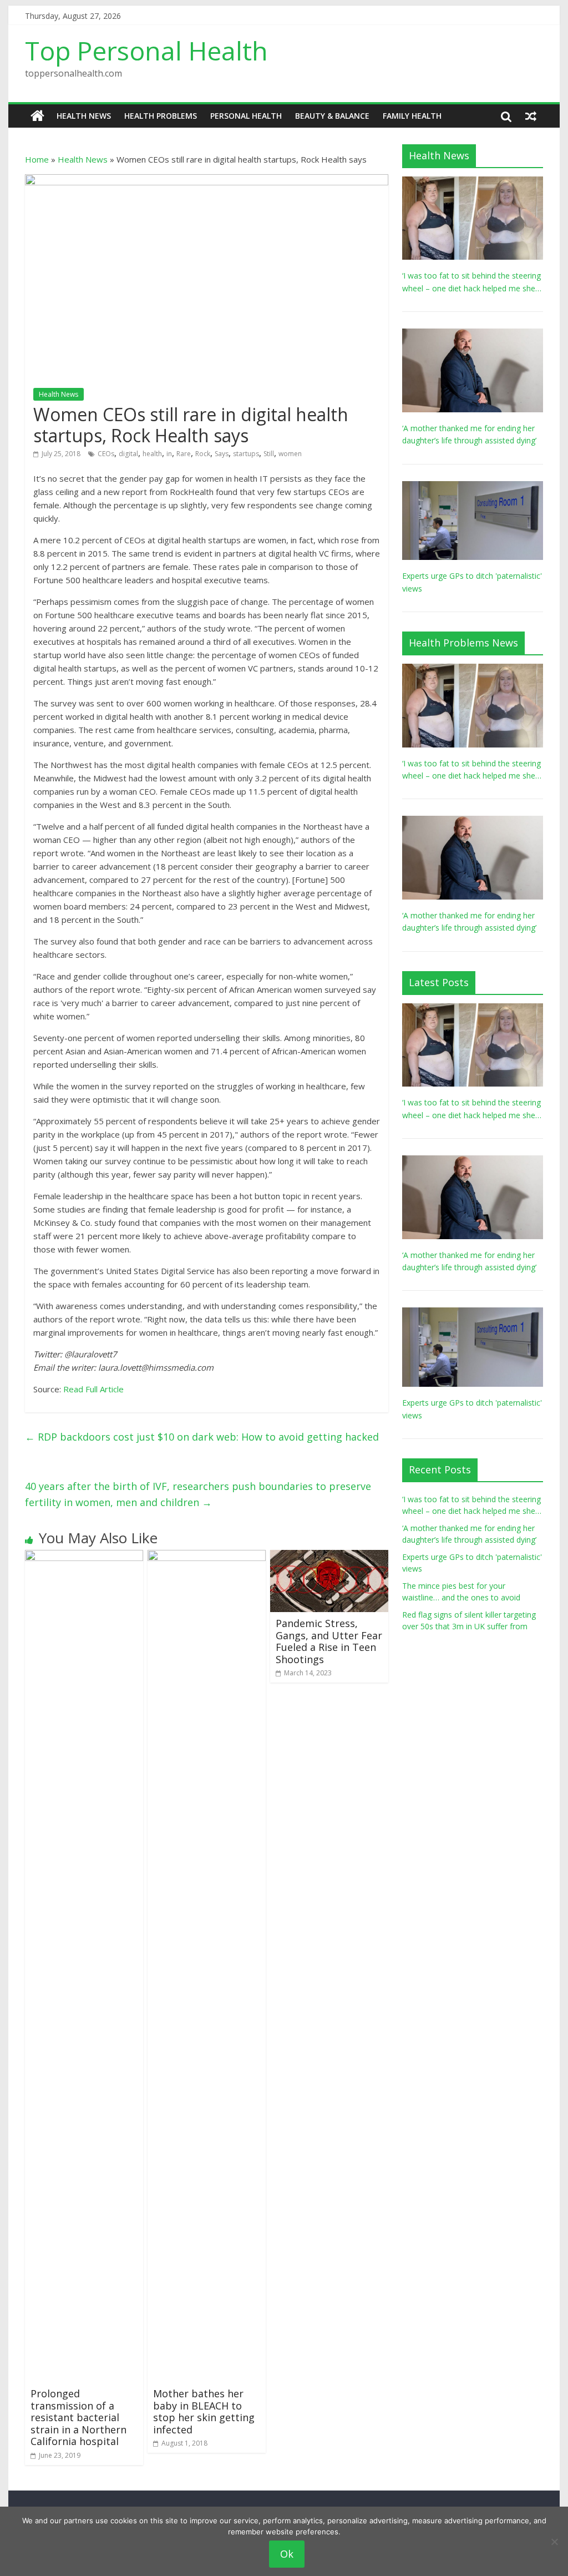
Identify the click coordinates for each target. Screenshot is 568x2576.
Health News (84, 116)
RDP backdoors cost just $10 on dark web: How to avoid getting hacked (202, 1437)
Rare (184, 454)
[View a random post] (531, 116)
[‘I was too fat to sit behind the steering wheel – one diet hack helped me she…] (473, 182)
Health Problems (161, 116)
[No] (554, 2542)
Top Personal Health (146, 50)
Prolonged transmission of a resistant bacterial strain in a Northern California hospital (78, 2417)
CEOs (106, 454)
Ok (287, 2554)
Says (222, 454)
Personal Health (246, 116)
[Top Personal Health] (37, 116)
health (152, 454)
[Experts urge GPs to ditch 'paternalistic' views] (473, 487)
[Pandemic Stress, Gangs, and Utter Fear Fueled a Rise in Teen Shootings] (329, 1557)
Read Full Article (93, 1389)
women (290, 454)
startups (246, 454)
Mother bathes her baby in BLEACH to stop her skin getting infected (204, 2411)
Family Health (412, 116)
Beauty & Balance (332, 116)
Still (269, 454)
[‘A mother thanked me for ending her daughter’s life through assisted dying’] (473, 334)
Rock (203, 454)
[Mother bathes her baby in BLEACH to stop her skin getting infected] (207, 1557)
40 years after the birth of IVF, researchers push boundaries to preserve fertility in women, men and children (198, 1494)
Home (37, 159)
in (169, 454)
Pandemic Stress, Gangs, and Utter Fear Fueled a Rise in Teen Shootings (329, 1641)
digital (128, 454)
